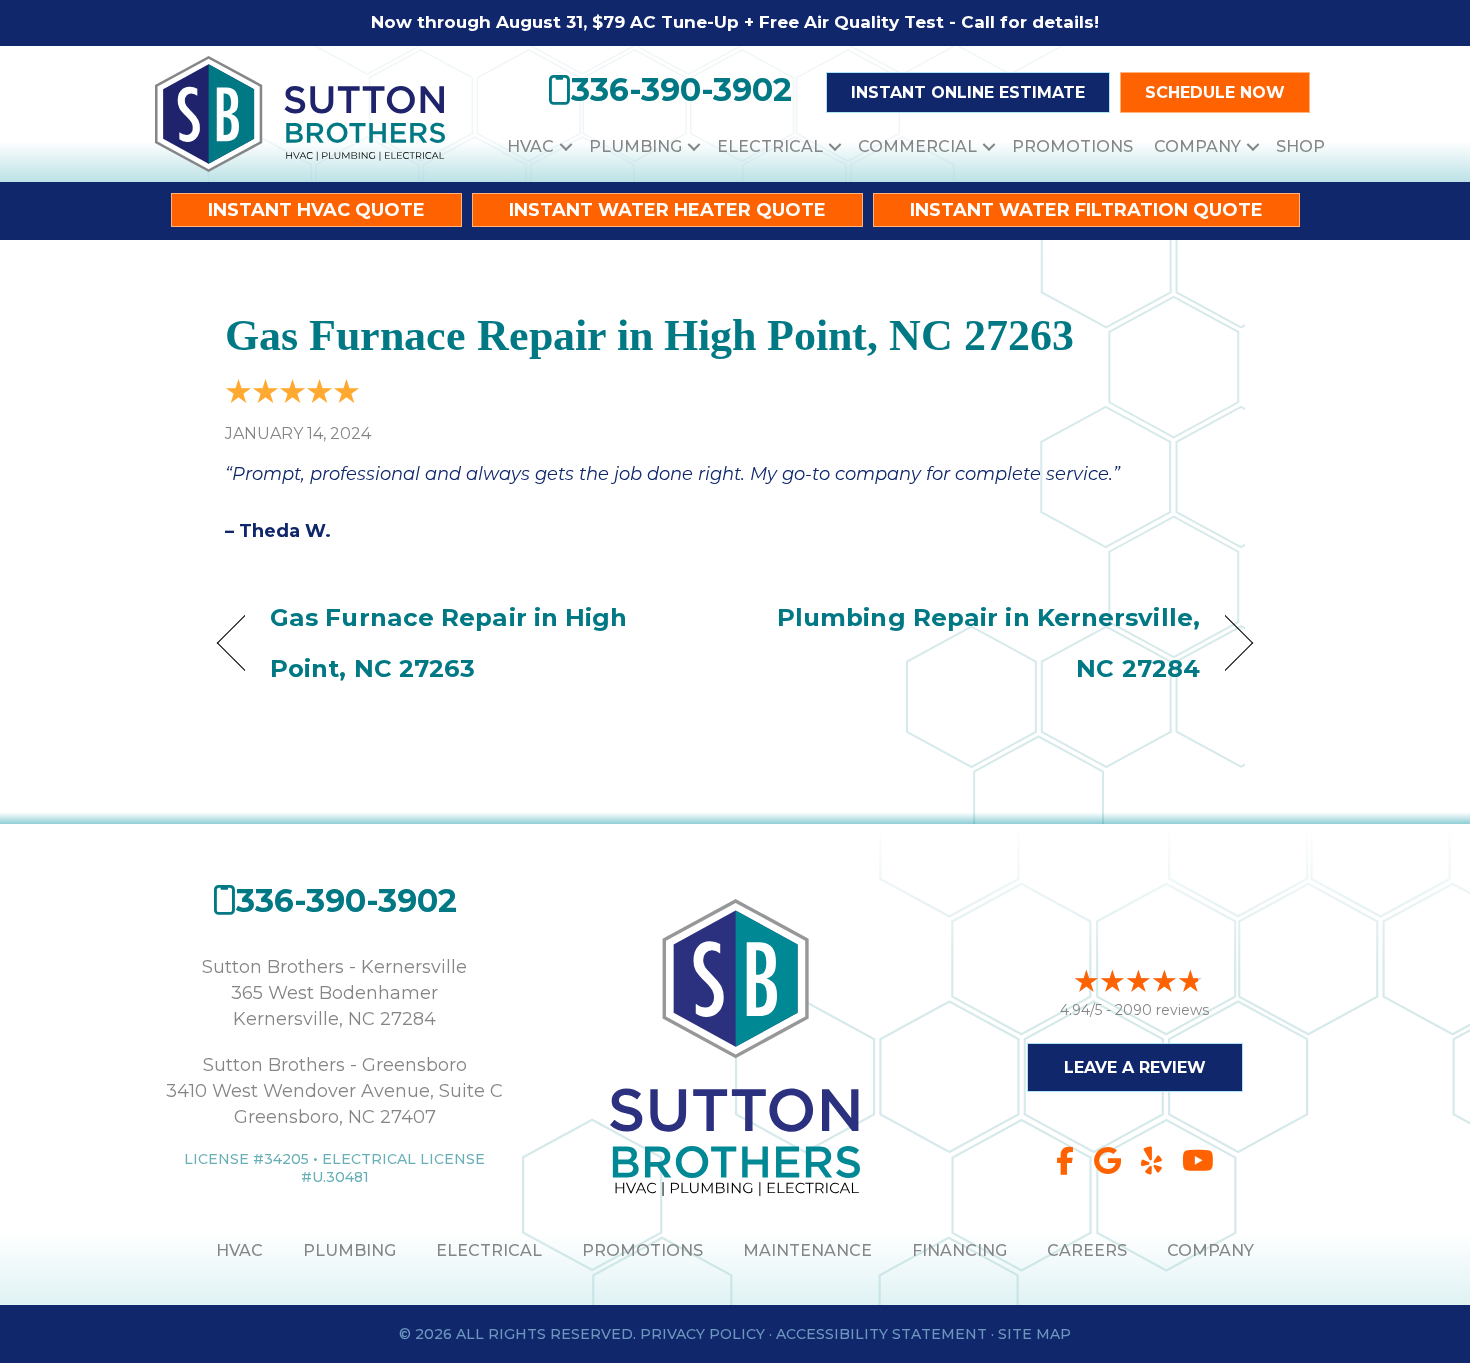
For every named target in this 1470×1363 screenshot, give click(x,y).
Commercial (917, 146)
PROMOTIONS (642, 1250)
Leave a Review (1135, 1067)
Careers (1087, 1250)
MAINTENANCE (807, 1250)
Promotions (1072, 146)
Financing (959, 1250)
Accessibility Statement (881, 1334)
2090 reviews (1162, 1010)
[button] (566, 146)
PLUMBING (349, 1250)
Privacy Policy (702, 1334)
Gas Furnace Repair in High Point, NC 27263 (649, 335)
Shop (1300, 146)
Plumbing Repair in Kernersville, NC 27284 (983, 642)
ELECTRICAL (489, 1250)
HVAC (530, 146)
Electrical (770, 146)
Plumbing (635, 146)
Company (1197, 146)
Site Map (1034, 1334)
